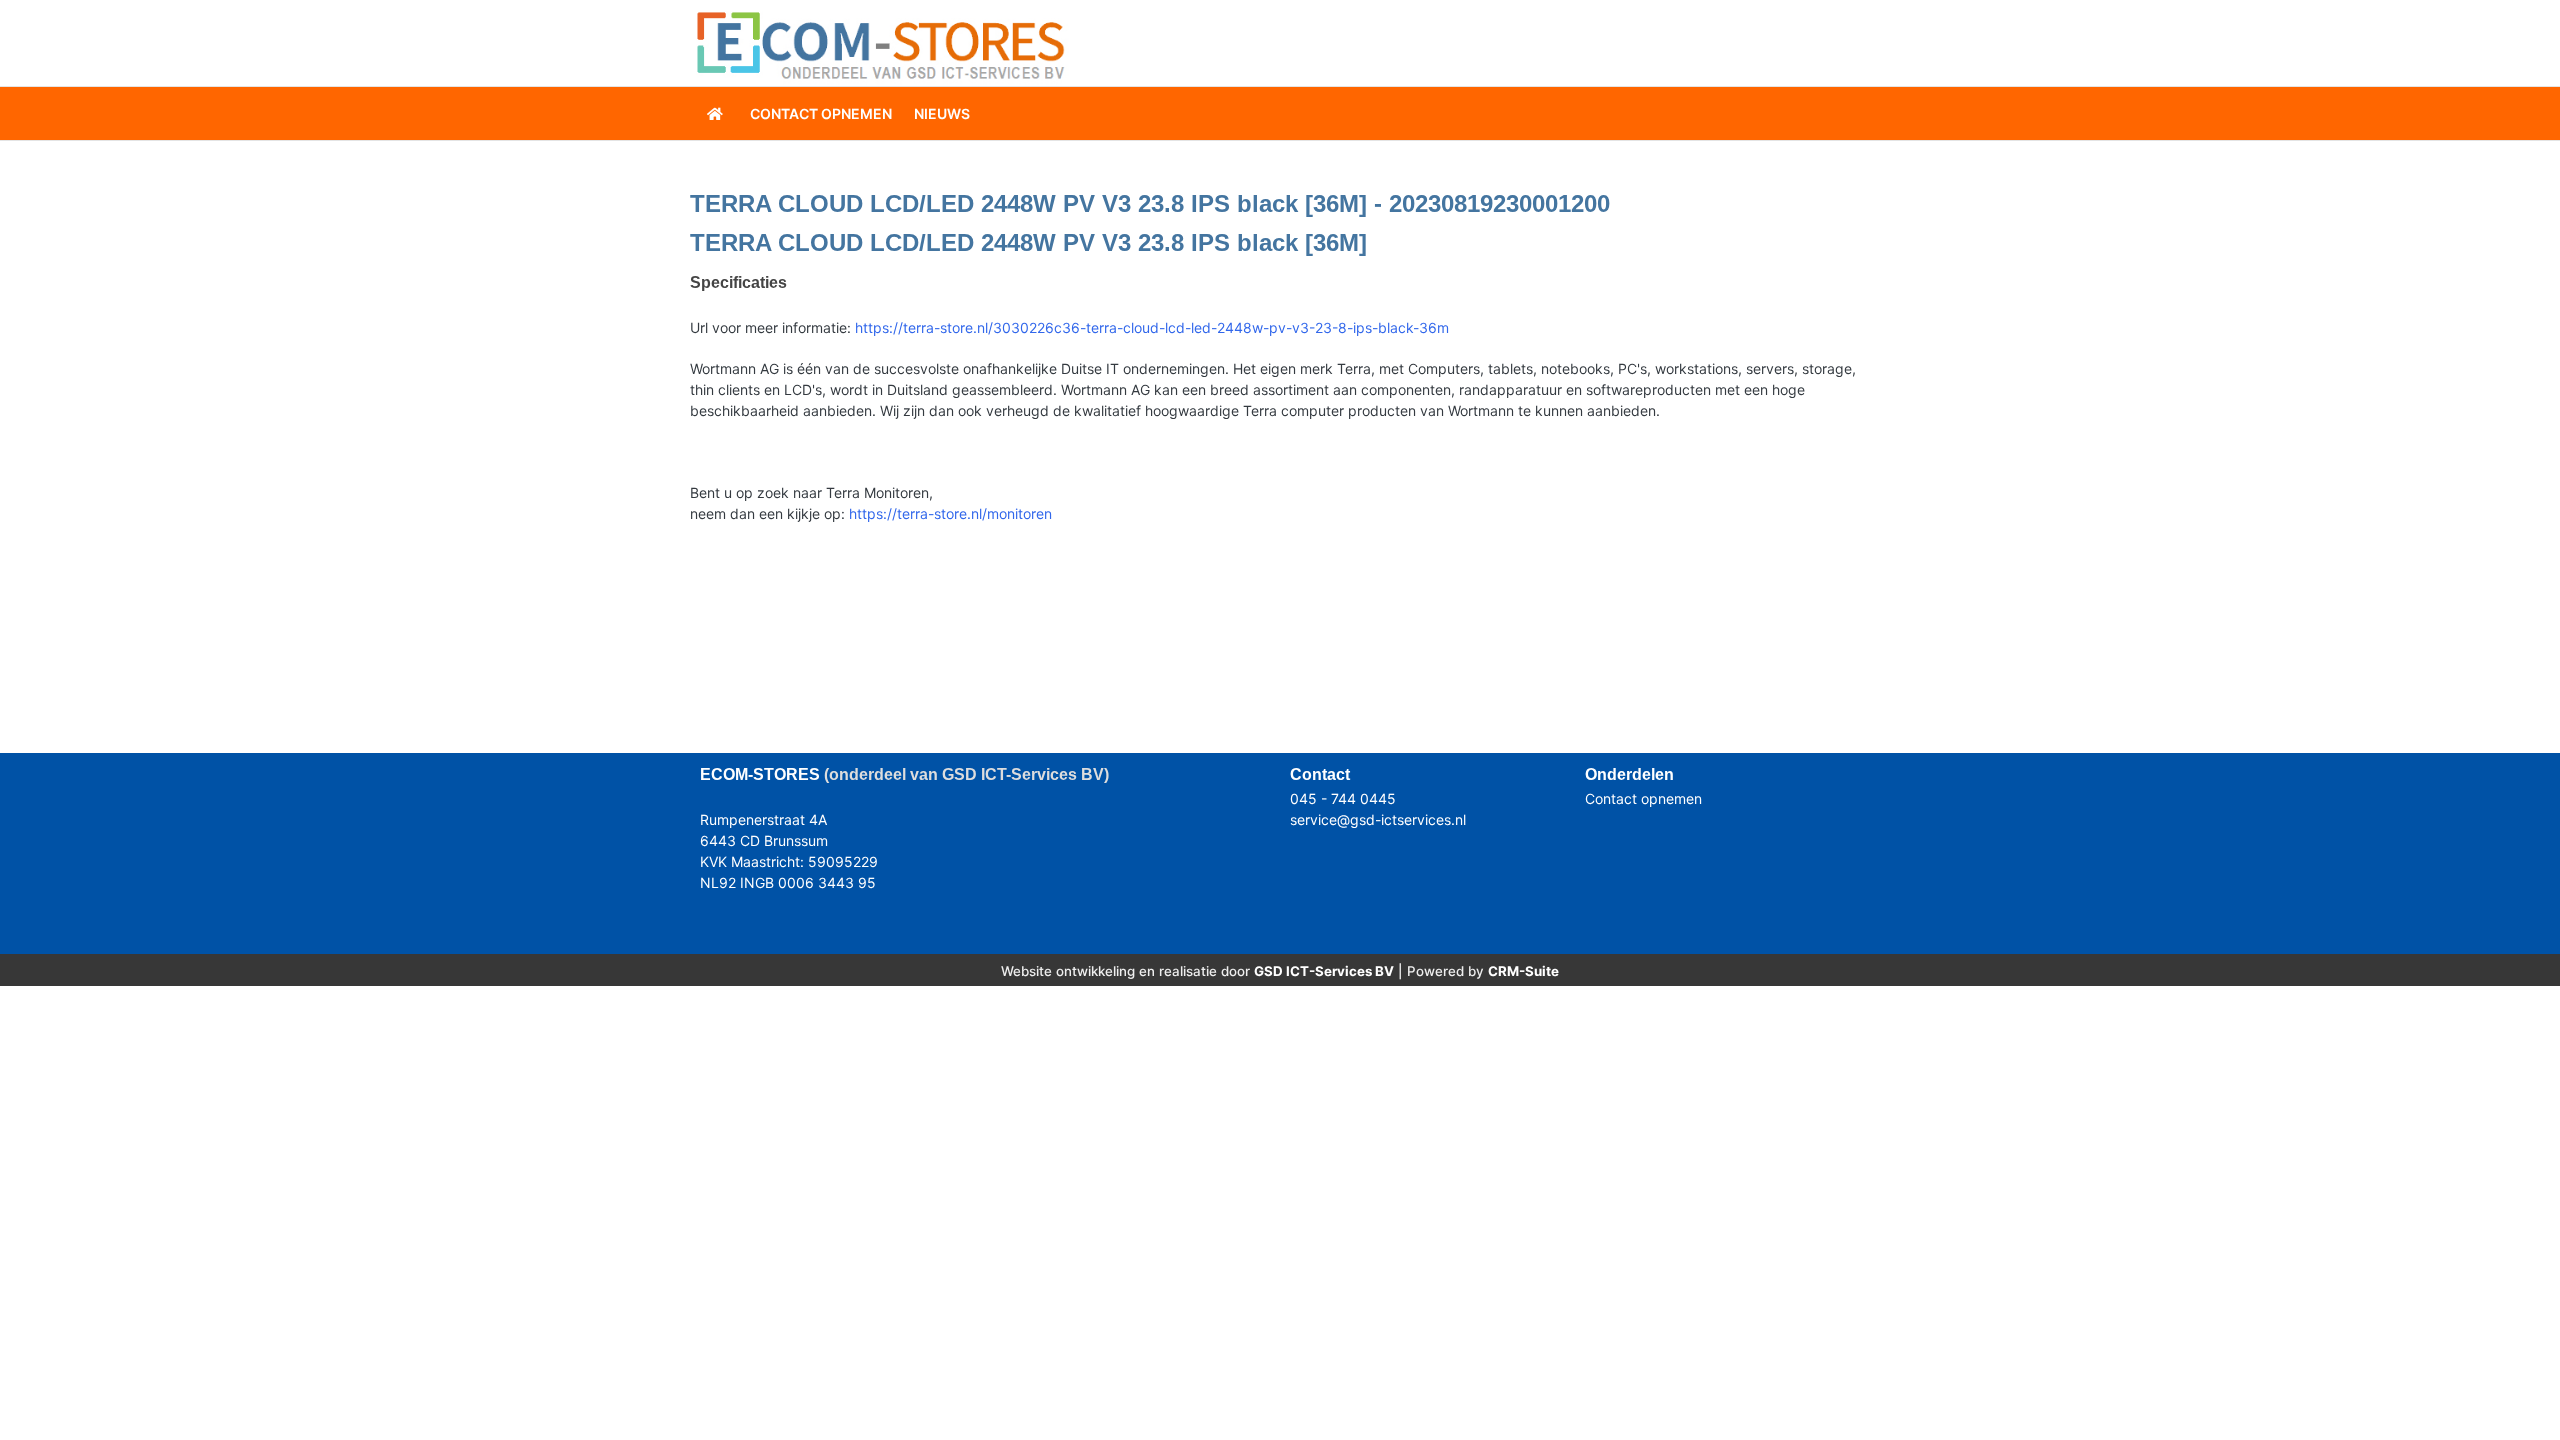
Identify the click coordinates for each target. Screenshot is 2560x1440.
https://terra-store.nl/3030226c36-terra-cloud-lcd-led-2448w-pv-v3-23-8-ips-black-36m (1152, 327)
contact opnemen (821, 113)
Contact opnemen (1643, 798)
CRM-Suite (1523, 971)
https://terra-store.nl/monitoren (950, 513)
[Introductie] (717, 113)
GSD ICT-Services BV (1324, 971)
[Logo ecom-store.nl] (880, 43)
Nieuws (942, 113)
